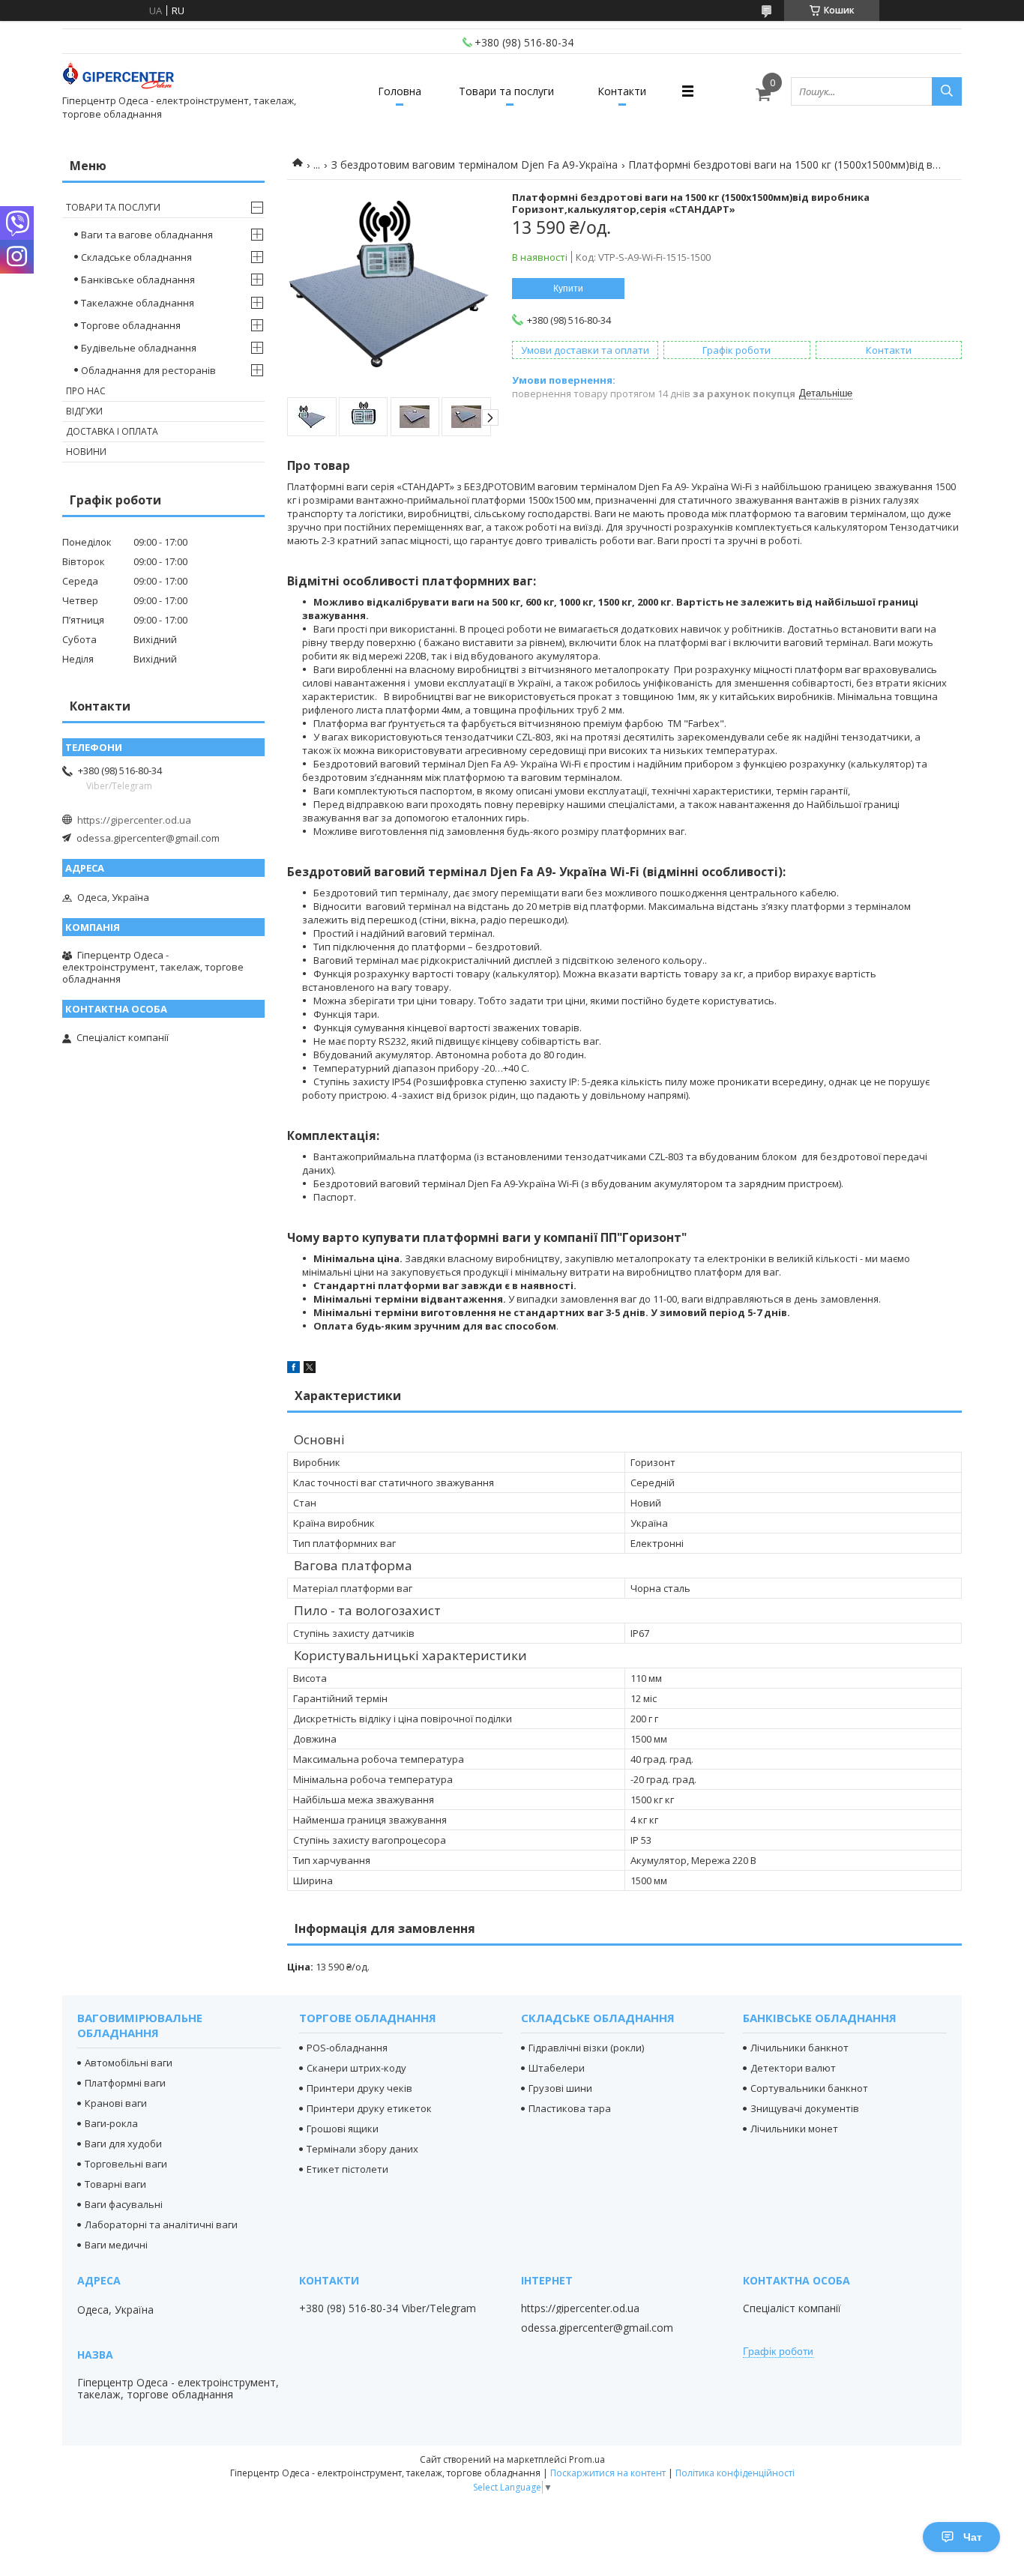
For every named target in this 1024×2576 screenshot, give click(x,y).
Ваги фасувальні (124, 2204)
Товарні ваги (115, 2184)
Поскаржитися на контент (608, 2473)
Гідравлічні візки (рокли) (586, 2048)
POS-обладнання (347, 2048)
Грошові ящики (343, 2129)
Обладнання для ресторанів (148, 370)
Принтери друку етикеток (369, 2108)
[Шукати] (947, 91)
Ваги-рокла (111, 2123)
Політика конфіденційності (735, 2473)
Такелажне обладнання (138, 303)
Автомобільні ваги (129, 2063)
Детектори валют (793, 2068)
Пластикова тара (570, 2108)
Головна (400, 91)
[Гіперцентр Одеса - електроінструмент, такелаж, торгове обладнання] (118, 78)
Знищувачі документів (805, 2108)
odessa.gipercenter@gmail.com (148, 838)
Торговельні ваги (126, 2164)
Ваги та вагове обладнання (147, 235)
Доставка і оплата (112, 431)
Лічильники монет (794, 2129)
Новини (86, 452)
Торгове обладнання (131, 325)
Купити (568, 289)
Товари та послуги (506, 91)
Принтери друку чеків (359, 2088)
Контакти (622, 91)
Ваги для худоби (123, 2144)
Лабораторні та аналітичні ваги (161, 2224)
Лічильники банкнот (799, 2048)
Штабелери (557, 2068)
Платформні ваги (125, 2083)
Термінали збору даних (362, 2149)
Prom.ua (587, 2459)
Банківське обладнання (138, 280)
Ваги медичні (116, 2245)
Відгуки (84, 411)
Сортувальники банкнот (809, 2088)
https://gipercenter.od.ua (134, 820)
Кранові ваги (116, 2103)
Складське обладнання (136, 257)
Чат (973, 2537)
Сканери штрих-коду (356, 2068)
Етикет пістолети (347, 2169)
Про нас (86, 391)
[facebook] (293, 1369)
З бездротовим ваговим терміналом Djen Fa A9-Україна (475, 165)
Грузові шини (560, 2088)
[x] (310, 1369)
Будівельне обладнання (139, 348)
